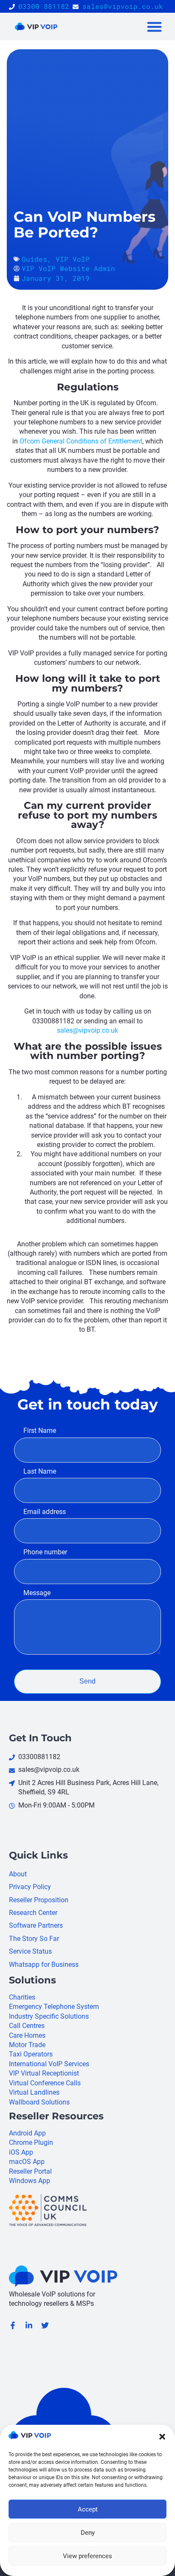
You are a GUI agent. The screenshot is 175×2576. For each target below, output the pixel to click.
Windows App (30, 2181)
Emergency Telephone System (54, 2007)
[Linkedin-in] (29, 2325)
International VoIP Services (49, 2064)
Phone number (45, 1552)
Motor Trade (27, 2045)
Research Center (33, 1913)
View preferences (87, 2556)
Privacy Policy (30, 1887)
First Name (40, 1431)
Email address (45, 1512)
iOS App (21, 2152)
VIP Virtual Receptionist (44, 2073)
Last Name (40, 1471)
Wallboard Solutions (39, 2102)
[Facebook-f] (13, 2325)
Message (37, 1593)
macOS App (27, 2162)
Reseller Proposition (39, 1900)
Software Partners (36, 1925)
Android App (27, 2133)
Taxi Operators (31, 2054)
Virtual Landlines (34, 2092)
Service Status (30, 1951)
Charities (22, 1997)
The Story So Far (34, 1939)
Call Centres (27, 2026)
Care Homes (27, 2035)
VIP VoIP (73, 259)
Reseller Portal (30, 2171)
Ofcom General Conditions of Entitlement (81, 441)
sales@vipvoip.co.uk (87, 1030)
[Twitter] (45, 2325)
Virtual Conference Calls (45, 2083)
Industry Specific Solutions (49, 2016)
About (18, 1874)
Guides (34, 259)
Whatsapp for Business (44, 1964)
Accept (88, 2509)
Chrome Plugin (31, 2142)
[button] (162, 2437)
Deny (88, 2533)
